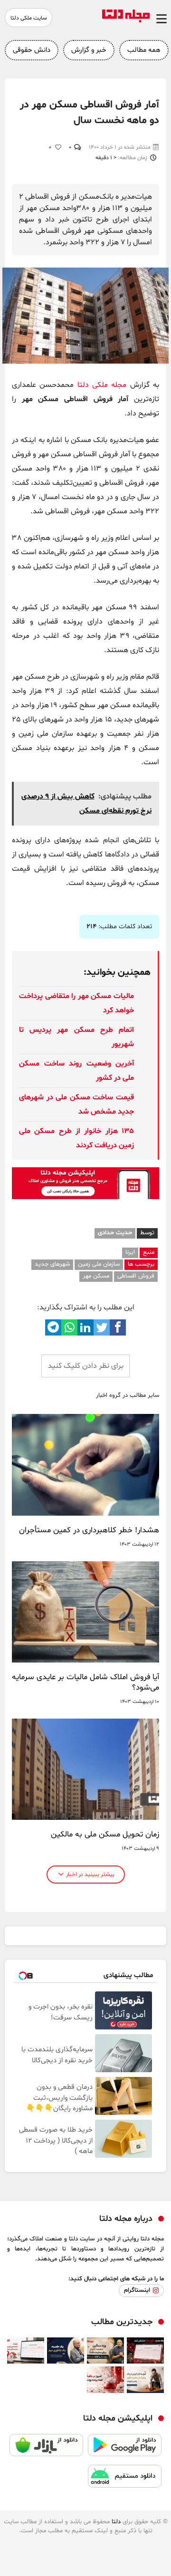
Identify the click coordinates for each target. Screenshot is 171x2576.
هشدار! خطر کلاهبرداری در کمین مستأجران (89, 1530)
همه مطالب (144, 50)
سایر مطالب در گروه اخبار (128, 1396)
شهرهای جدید (52, 1264)
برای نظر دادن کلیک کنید (86, 1366)
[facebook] (118, 1327)
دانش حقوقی (32, 50)
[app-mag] (85, 1197)
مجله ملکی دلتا (102, 385)
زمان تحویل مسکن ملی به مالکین (105, 1835)
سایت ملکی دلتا (29, 18)
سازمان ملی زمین (99, 1264)
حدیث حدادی (115, 1233)
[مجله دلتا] (126, 20)
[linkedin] (85, 1327)
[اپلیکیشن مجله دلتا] (125, 2450)
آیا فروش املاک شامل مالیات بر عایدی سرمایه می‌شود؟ (85, 1682)
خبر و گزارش (89, 50)
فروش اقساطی (136, 1276)
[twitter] (102, 1327)
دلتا (116, 2522)
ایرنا (130, 1252)
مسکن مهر (96, 1276)
